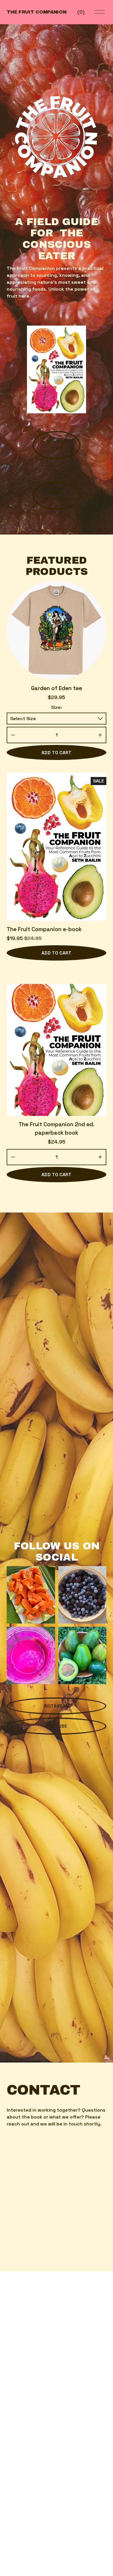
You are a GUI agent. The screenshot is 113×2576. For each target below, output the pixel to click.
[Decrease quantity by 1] (13, 735)
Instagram (57, 1706)
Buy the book (57, 445)
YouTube (57, 1726)
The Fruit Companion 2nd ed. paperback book (57, 1129)
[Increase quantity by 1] (100, 735)
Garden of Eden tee (57, 688)
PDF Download (57, 496)
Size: (57, 707)
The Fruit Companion (37, 12)
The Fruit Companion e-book (44, 929)
